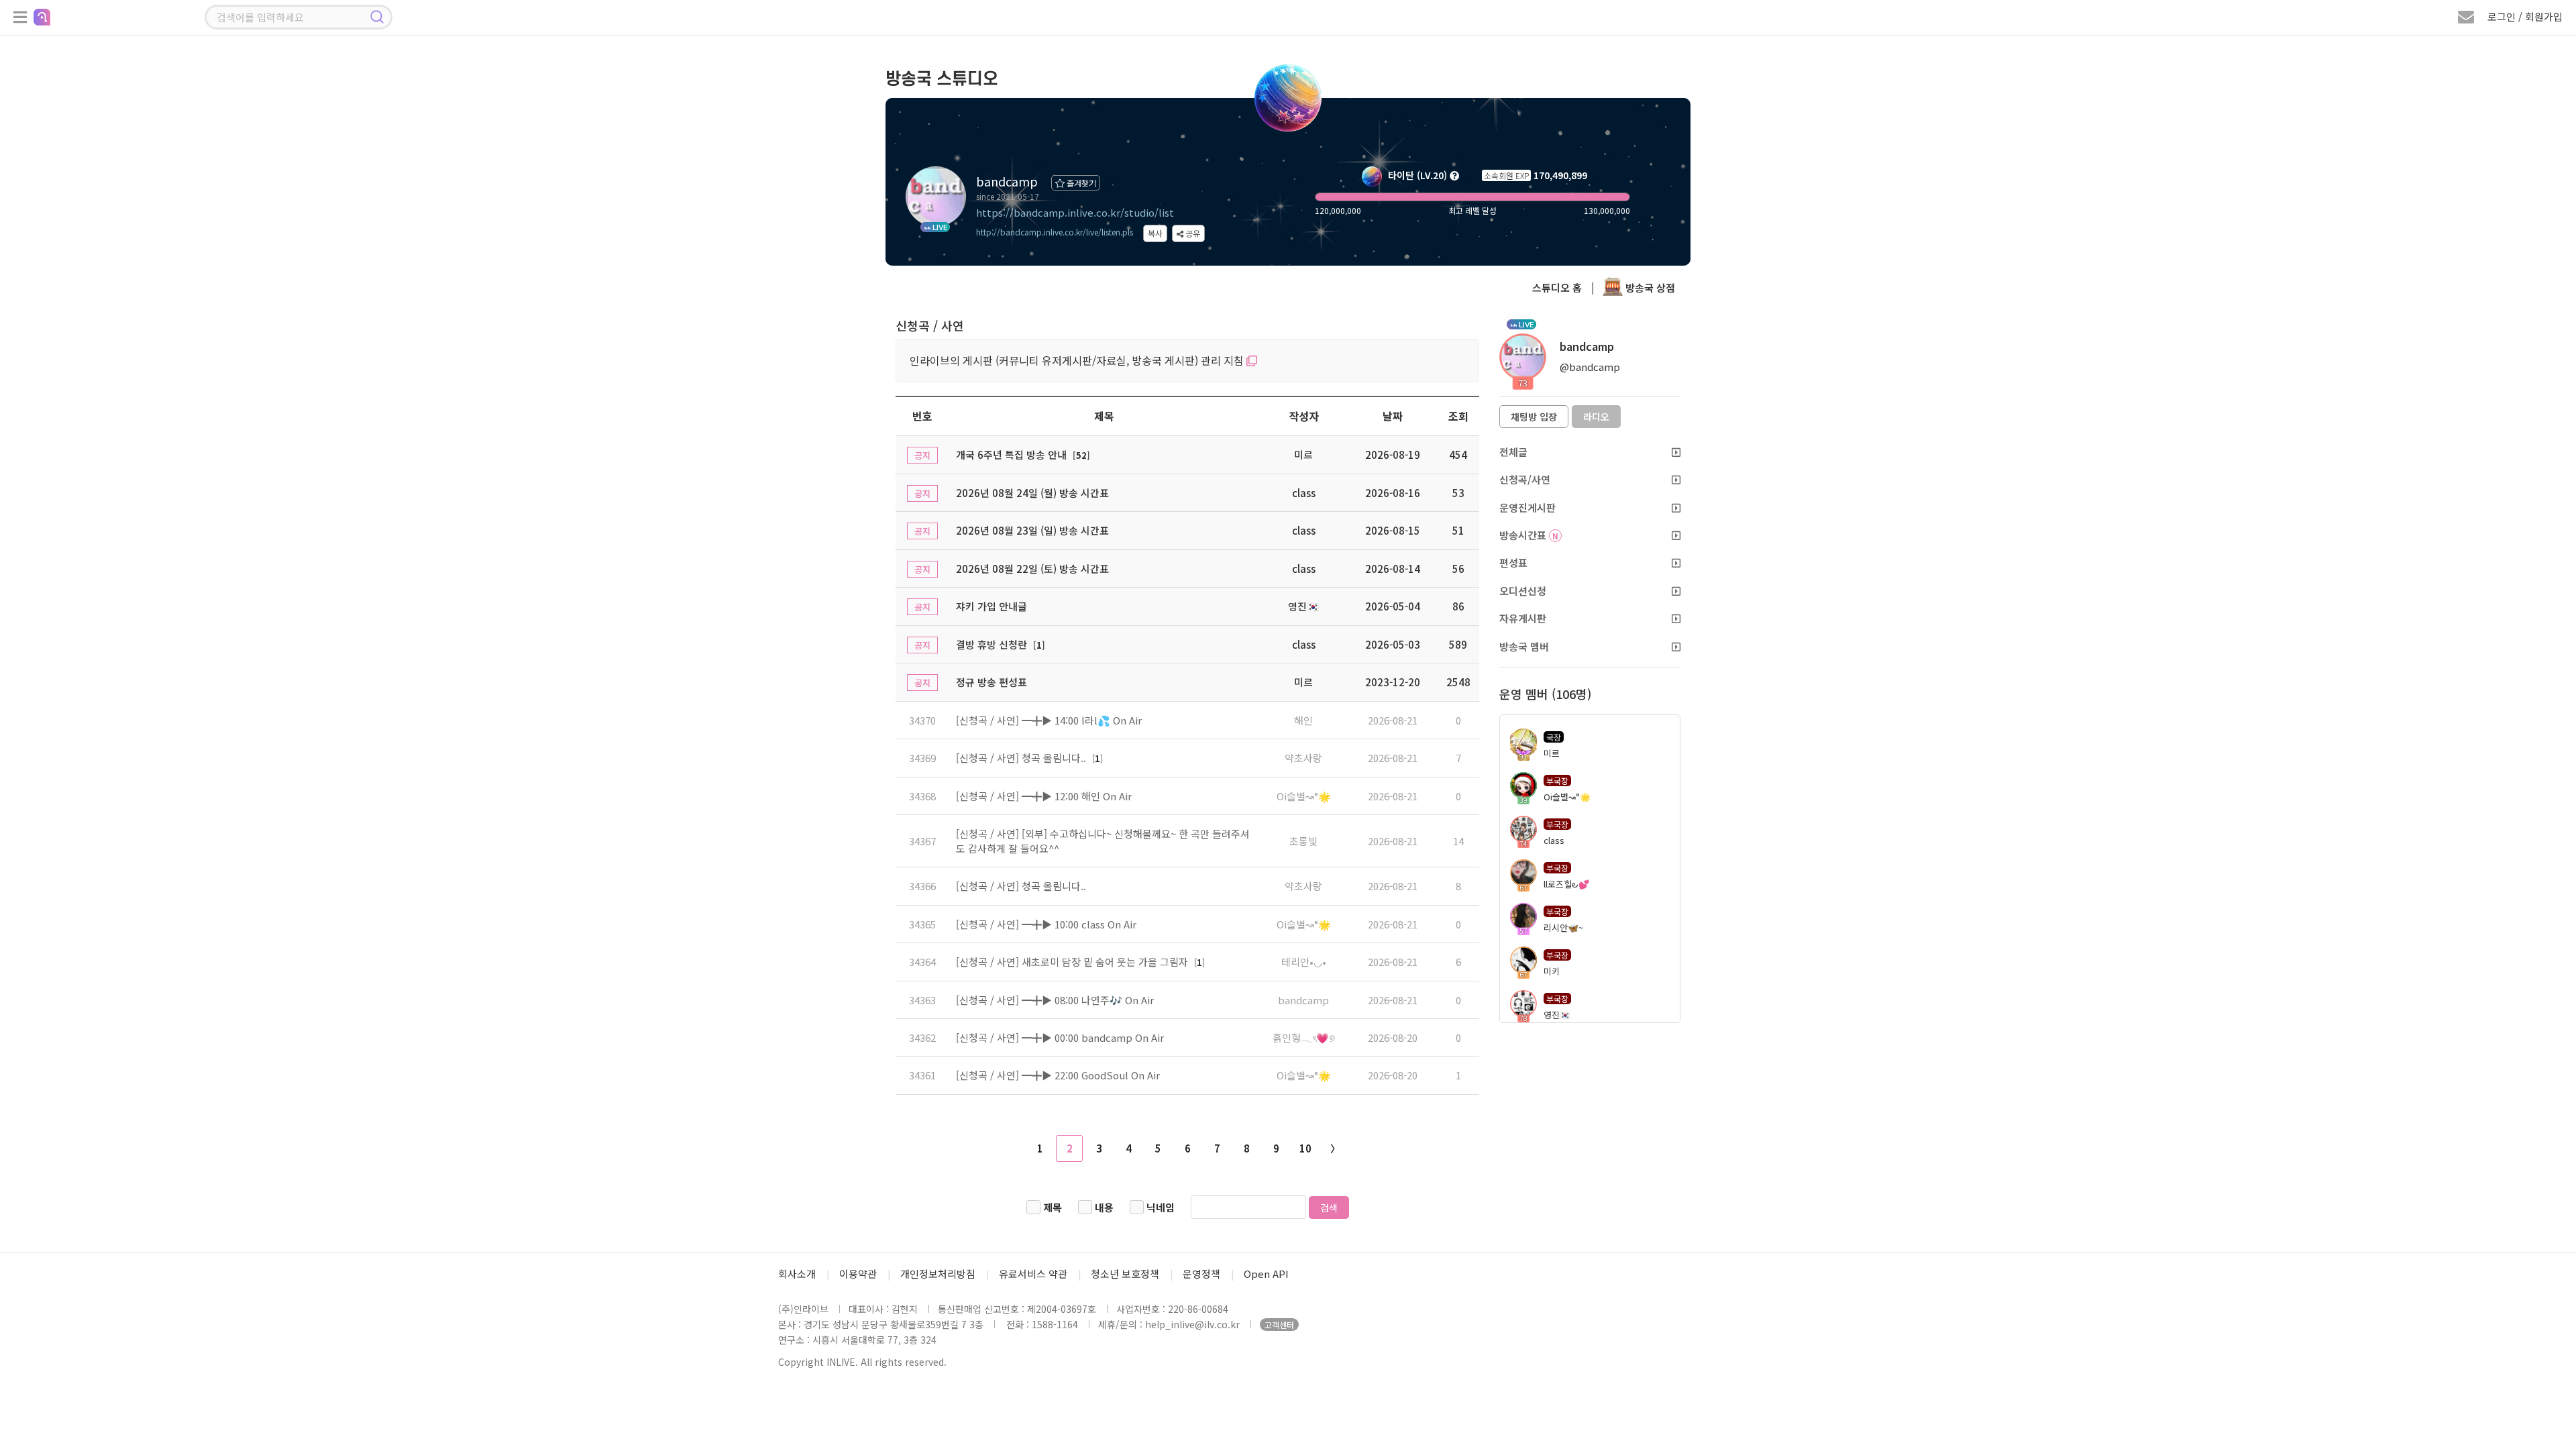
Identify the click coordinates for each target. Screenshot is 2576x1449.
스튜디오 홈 (1557, 287)
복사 (1155, 233)
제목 (1053, 1207)
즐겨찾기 (1080, 183)
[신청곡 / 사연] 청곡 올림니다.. (1022, 758)
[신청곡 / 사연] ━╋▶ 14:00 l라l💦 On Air (1049, 720)
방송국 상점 (1649, 287)
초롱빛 (1303, 841)
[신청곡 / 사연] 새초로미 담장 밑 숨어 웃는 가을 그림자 (1073, 962)
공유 (1192, 233)
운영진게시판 (1527, 507)
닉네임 (1161, 1207)
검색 (1329, 1207)
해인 (1303, 720)
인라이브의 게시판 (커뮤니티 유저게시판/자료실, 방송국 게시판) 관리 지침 (1078, 360)
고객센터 (1279, 1325)
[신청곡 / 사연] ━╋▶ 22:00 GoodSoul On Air (1058, 1075)
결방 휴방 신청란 (991, 644)
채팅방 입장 (1534, 417)
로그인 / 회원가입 (2525, 16)
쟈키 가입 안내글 (991, 606)
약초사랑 (1303, 758)
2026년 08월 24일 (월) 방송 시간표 (1032, 493)
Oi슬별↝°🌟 (1304, 796)
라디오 (1596, 417)
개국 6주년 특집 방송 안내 (1011, 454)
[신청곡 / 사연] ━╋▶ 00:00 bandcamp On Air (1060, 1037)
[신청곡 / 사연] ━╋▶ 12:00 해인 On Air (1044, 796)
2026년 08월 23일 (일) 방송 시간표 (1032, 530)
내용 (1104, 1207)
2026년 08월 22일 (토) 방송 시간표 (1032, 569)
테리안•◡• (1304, 962)
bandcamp (1303, 1000)
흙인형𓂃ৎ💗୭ (1304, 1037)
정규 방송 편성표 (991, 682)
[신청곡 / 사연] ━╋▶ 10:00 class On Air (1046, 924)
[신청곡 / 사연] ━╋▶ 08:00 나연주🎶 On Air (1055, 1000)
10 (1305, 1148)
